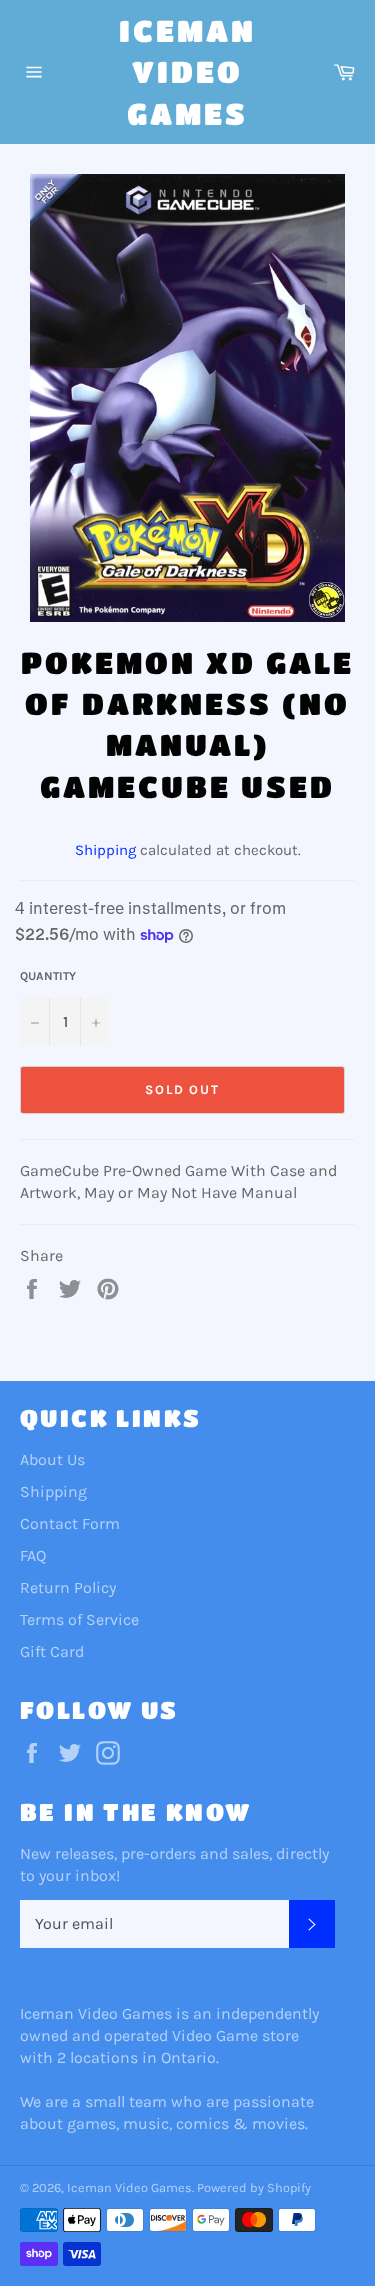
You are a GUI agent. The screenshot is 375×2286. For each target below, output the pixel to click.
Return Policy (68, 1587)
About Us (52, 1459)
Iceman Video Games (187, 71)
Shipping (105, 850)
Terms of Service (79, 1619)
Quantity (48, 976)
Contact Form (70, 1523)
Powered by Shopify (254, 2187)
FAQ (33, 1555)
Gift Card (52, 1651)
